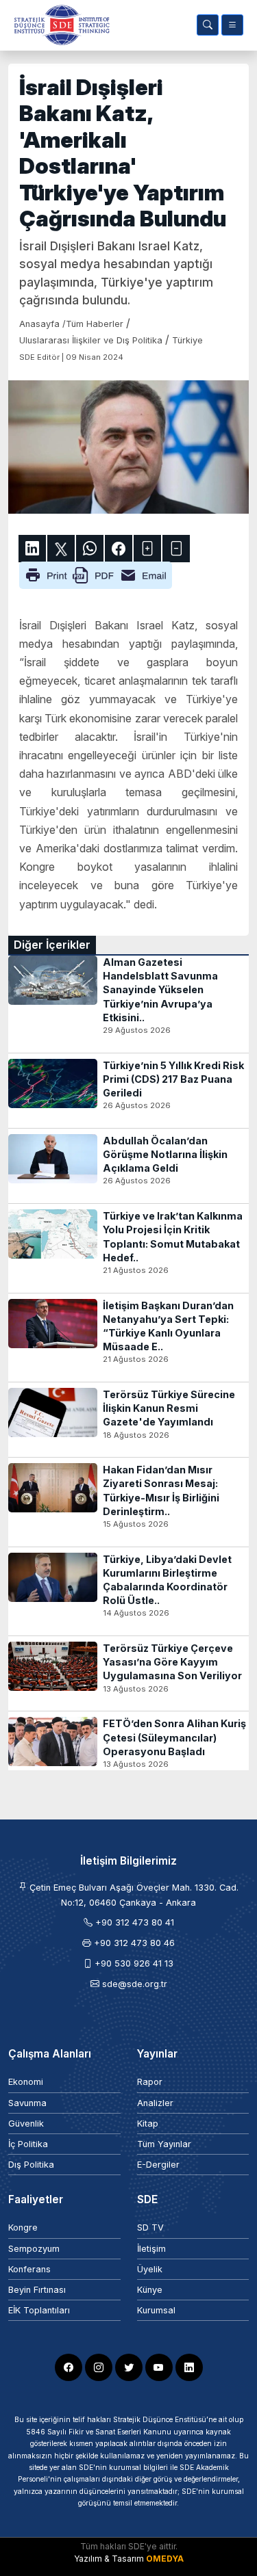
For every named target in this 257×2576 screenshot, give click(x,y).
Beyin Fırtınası (37, 2290)
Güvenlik (26, 2124)
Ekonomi (26, 2082)
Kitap (148, 2124)
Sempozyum (34, 2249)
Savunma (27, 2103)
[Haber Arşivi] (208, 25)
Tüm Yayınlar (164, 2144)
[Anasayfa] (59, 25)
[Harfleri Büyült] (147, 549)
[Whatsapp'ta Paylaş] (90, 549)
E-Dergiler (158, 2165)
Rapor (150, 2082)
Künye (150, 2290)
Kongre (23, 2227)
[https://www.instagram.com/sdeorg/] (99, 2367)
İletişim (151, 2249)
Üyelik (150, 2269)
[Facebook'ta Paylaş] (119, 549)
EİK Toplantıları (39, 2310)
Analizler (155, 2103)
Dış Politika (31, 2165)
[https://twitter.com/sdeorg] (129, 2367)
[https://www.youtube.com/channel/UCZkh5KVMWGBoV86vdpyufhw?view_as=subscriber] (159, 2367)
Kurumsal (156, 2310)
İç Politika (28, 2144)
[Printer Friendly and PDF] (96, 574)
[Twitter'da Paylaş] (61, 549)
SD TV (150, 2227)
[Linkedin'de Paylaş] (32, 549)
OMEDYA (165, 2559)
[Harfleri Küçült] (176, 549)
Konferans (29, 2269)
